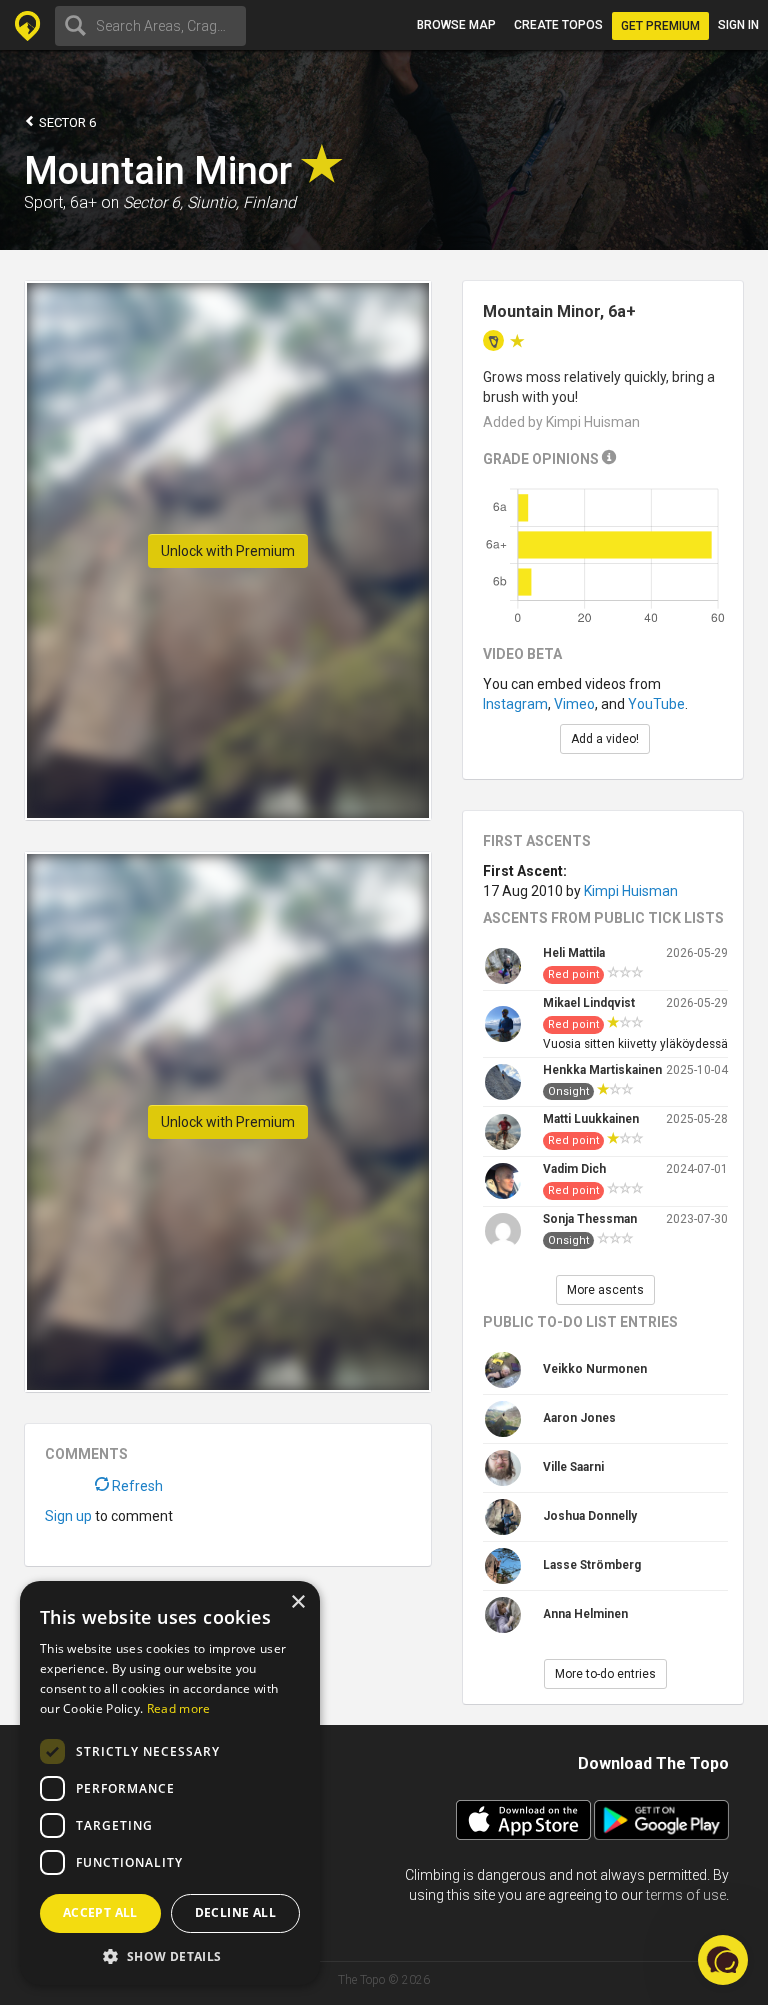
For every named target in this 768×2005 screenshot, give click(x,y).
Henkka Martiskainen (602, 1070)
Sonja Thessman (590, 1219)
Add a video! (605, 739)
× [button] (297, 1602)
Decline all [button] (235, 1912)
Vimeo (574, 704)
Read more (179, 1708)
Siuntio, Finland (241, 202)
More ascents (605, 1290)
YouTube (656, 704)
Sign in (738, 25)
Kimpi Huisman (631, 891)
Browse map (456, 25)
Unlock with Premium (228, 551)
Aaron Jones (579, 1418)
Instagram (515, 704)
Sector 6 (66, 122)
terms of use (686, 1895)
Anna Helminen (585, 1614)
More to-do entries (605, 1674)
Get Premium (660, 26)
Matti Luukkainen (591, 1119)
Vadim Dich (574, 1169)
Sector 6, (153, 202)
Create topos (558, 25)
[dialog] (170, 1783)
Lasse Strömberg (592, 1565)
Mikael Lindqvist (589, 1003)
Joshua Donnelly (590, 1516)
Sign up (68, 1516)
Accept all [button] (100, 1912)
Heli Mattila (574, 953)
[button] (170, 1955)
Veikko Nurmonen (595, 1369)
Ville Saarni (573, 1467)
